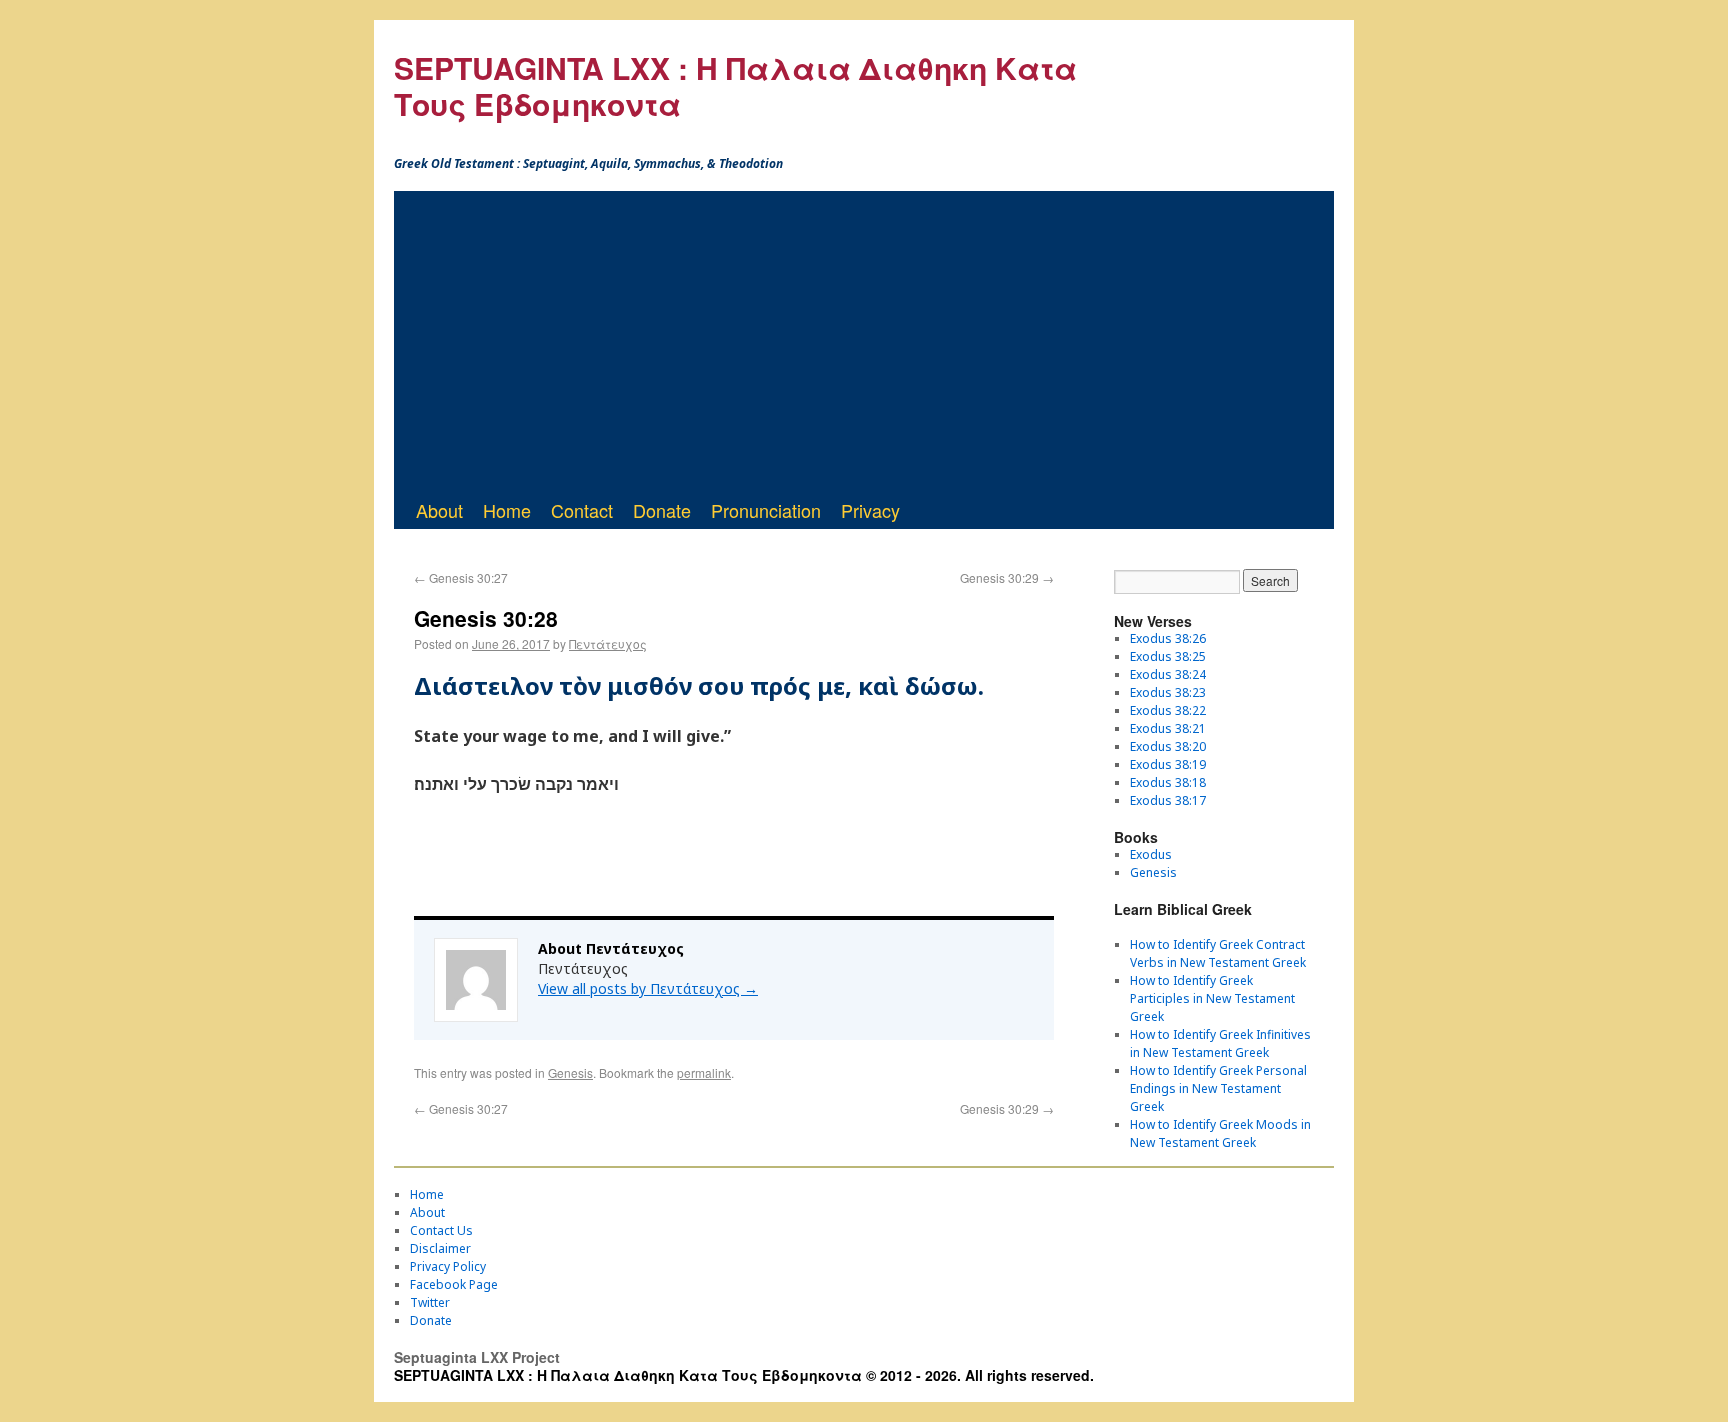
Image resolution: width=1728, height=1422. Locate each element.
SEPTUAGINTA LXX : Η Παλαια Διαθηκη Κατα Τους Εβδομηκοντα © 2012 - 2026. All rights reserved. (744, 1375)
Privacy (870, 510)
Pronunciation (766, 510)
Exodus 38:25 (1168, 656)
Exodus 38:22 (1168, 710)
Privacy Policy (448, 1266)
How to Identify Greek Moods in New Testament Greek (1220, 1133)
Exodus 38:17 (1168, 800)
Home (507, 510)
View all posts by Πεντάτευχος (648, 988)
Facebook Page (454, 1284)
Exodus (1151, 854)
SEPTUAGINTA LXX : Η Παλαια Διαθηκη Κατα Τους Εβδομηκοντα (735, 85)
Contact (582, 510)
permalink (704, 1072)
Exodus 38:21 (1168, 728)
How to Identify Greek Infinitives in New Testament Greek (1220, 1043)
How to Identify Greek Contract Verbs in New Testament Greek (1218, 953)
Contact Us (441, 1230)
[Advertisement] (864, 341)
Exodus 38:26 (1168, 638)
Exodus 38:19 (1168, 764)
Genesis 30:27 (461, 577)
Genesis (570, 1072)
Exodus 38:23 (1168, 692)
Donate (662, 510)
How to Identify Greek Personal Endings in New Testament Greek (1218, 1088)
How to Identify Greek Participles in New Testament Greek (1212, 998)
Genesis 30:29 (1007, 577)
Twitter (430, 1302)
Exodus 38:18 (1168, 782)
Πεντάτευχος (608, 643)
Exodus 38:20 (1168, 746)
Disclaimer (440, 1248)
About (439, 510)
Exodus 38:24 (1168, 674)
